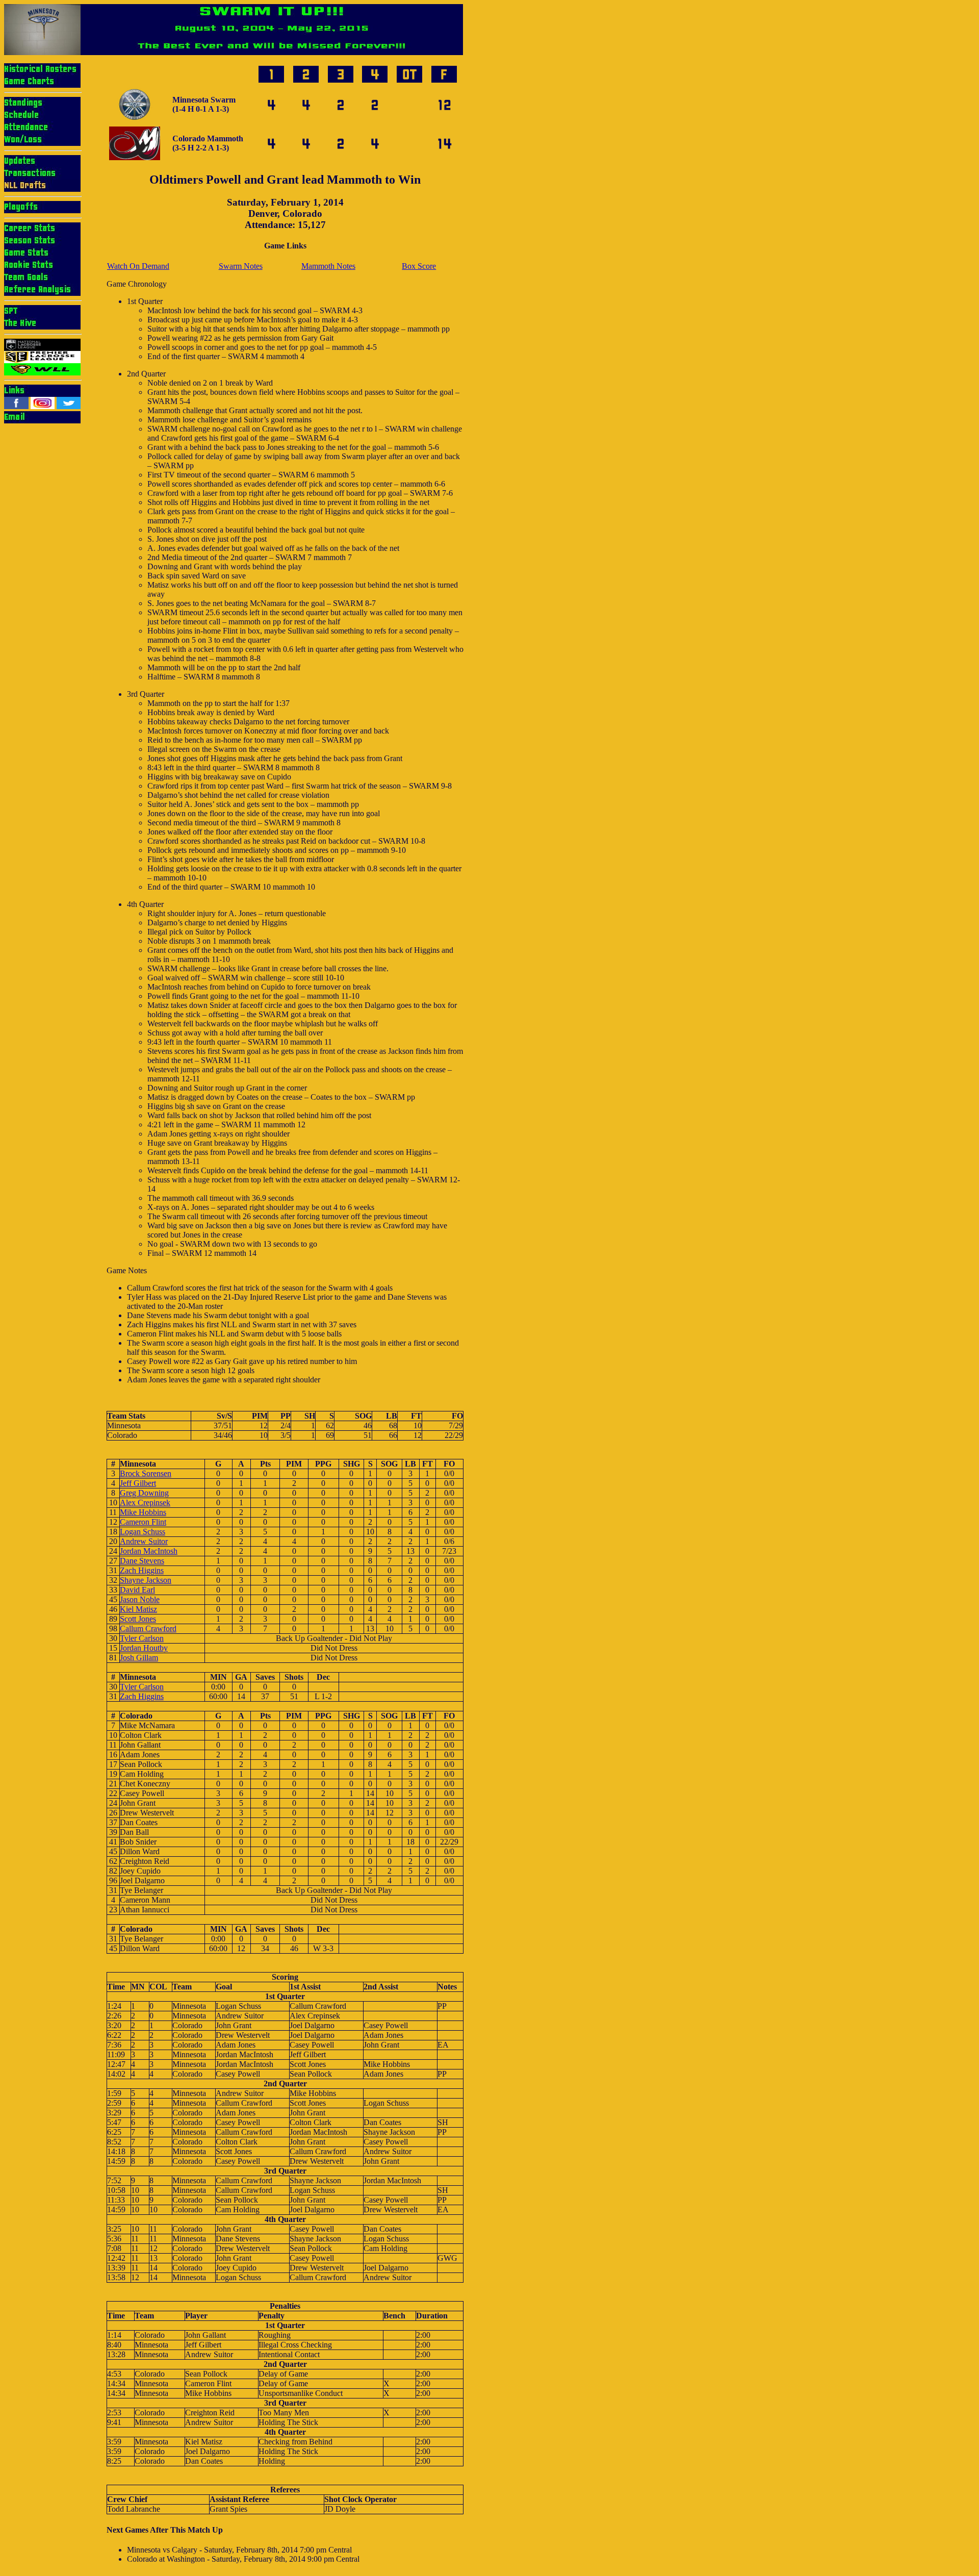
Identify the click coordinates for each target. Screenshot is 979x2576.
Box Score (419, 266)
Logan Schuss (143, 1532)
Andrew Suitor (144, 1541)
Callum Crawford (148, 1628)
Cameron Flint (143, 1522)
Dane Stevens (142, 1561)
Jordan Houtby (144, 1648)
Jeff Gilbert (138, 1483)
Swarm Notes (241, 266)
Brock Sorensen (146, 1473)
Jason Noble (140, 1599)
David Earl (137, 1590)
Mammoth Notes (328, 266)
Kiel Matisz (138, 1609)
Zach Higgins (142, 1570)
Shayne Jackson (146, 1580)
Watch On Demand (138, 266)
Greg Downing (144, 1493)
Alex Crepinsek (145, 1502)
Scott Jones (138, 1619)
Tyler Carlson (142, 1638)
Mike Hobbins (143, 1512)
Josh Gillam (139, 1658)
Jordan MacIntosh (149, 1551)
